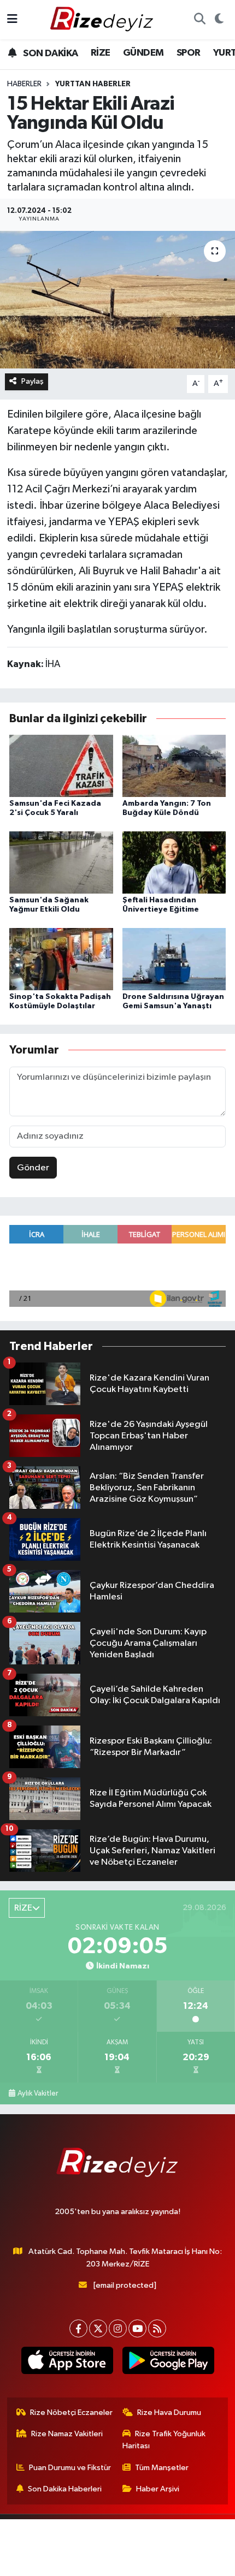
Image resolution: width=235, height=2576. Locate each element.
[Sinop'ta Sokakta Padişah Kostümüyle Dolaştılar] (61, 959)
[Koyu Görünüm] (219, 20)
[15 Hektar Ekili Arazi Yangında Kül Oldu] (117, 300)
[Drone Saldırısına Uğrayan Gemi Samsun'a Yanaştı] (174, 959)
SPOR (189, 53)
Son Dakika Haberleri (65, 2489)
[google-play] (168, 2363)
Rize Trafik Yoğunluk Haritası (164, 2440)
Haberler (24, 84)
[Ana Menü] (12, 19)
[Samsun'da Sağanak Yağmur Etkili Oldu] (61, 862)
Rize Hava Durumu (169, 2413)
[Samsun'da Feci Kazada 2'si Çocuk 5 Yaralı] (61, 766)
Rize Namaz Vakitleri (67, 2434)
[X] (98, 2328)
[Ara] (199, 20)
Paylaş (33, 381)
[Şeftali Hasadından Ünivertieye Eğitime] (174, 862)
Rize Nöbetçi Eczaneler (71, 2413)
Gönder (33, 1168)
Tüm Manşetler (162, 2468)
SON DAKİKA (49, 53)
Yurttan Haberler (93, 84)
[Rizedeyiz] (103, 19)
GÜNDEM (143, 53)
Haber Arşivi (158, 2489)
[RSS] (157, 2328)
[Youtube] (137, 2328)
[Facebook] (78, 2328)
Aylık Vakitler (38, 2093)
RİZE (101, 53)
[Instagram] (118, 2328)
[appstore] (67, 2363)
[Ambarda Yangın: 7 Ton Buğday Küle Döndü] (174, 766)
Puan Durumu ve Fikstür (70, 2468)
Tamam (118, 2563)
